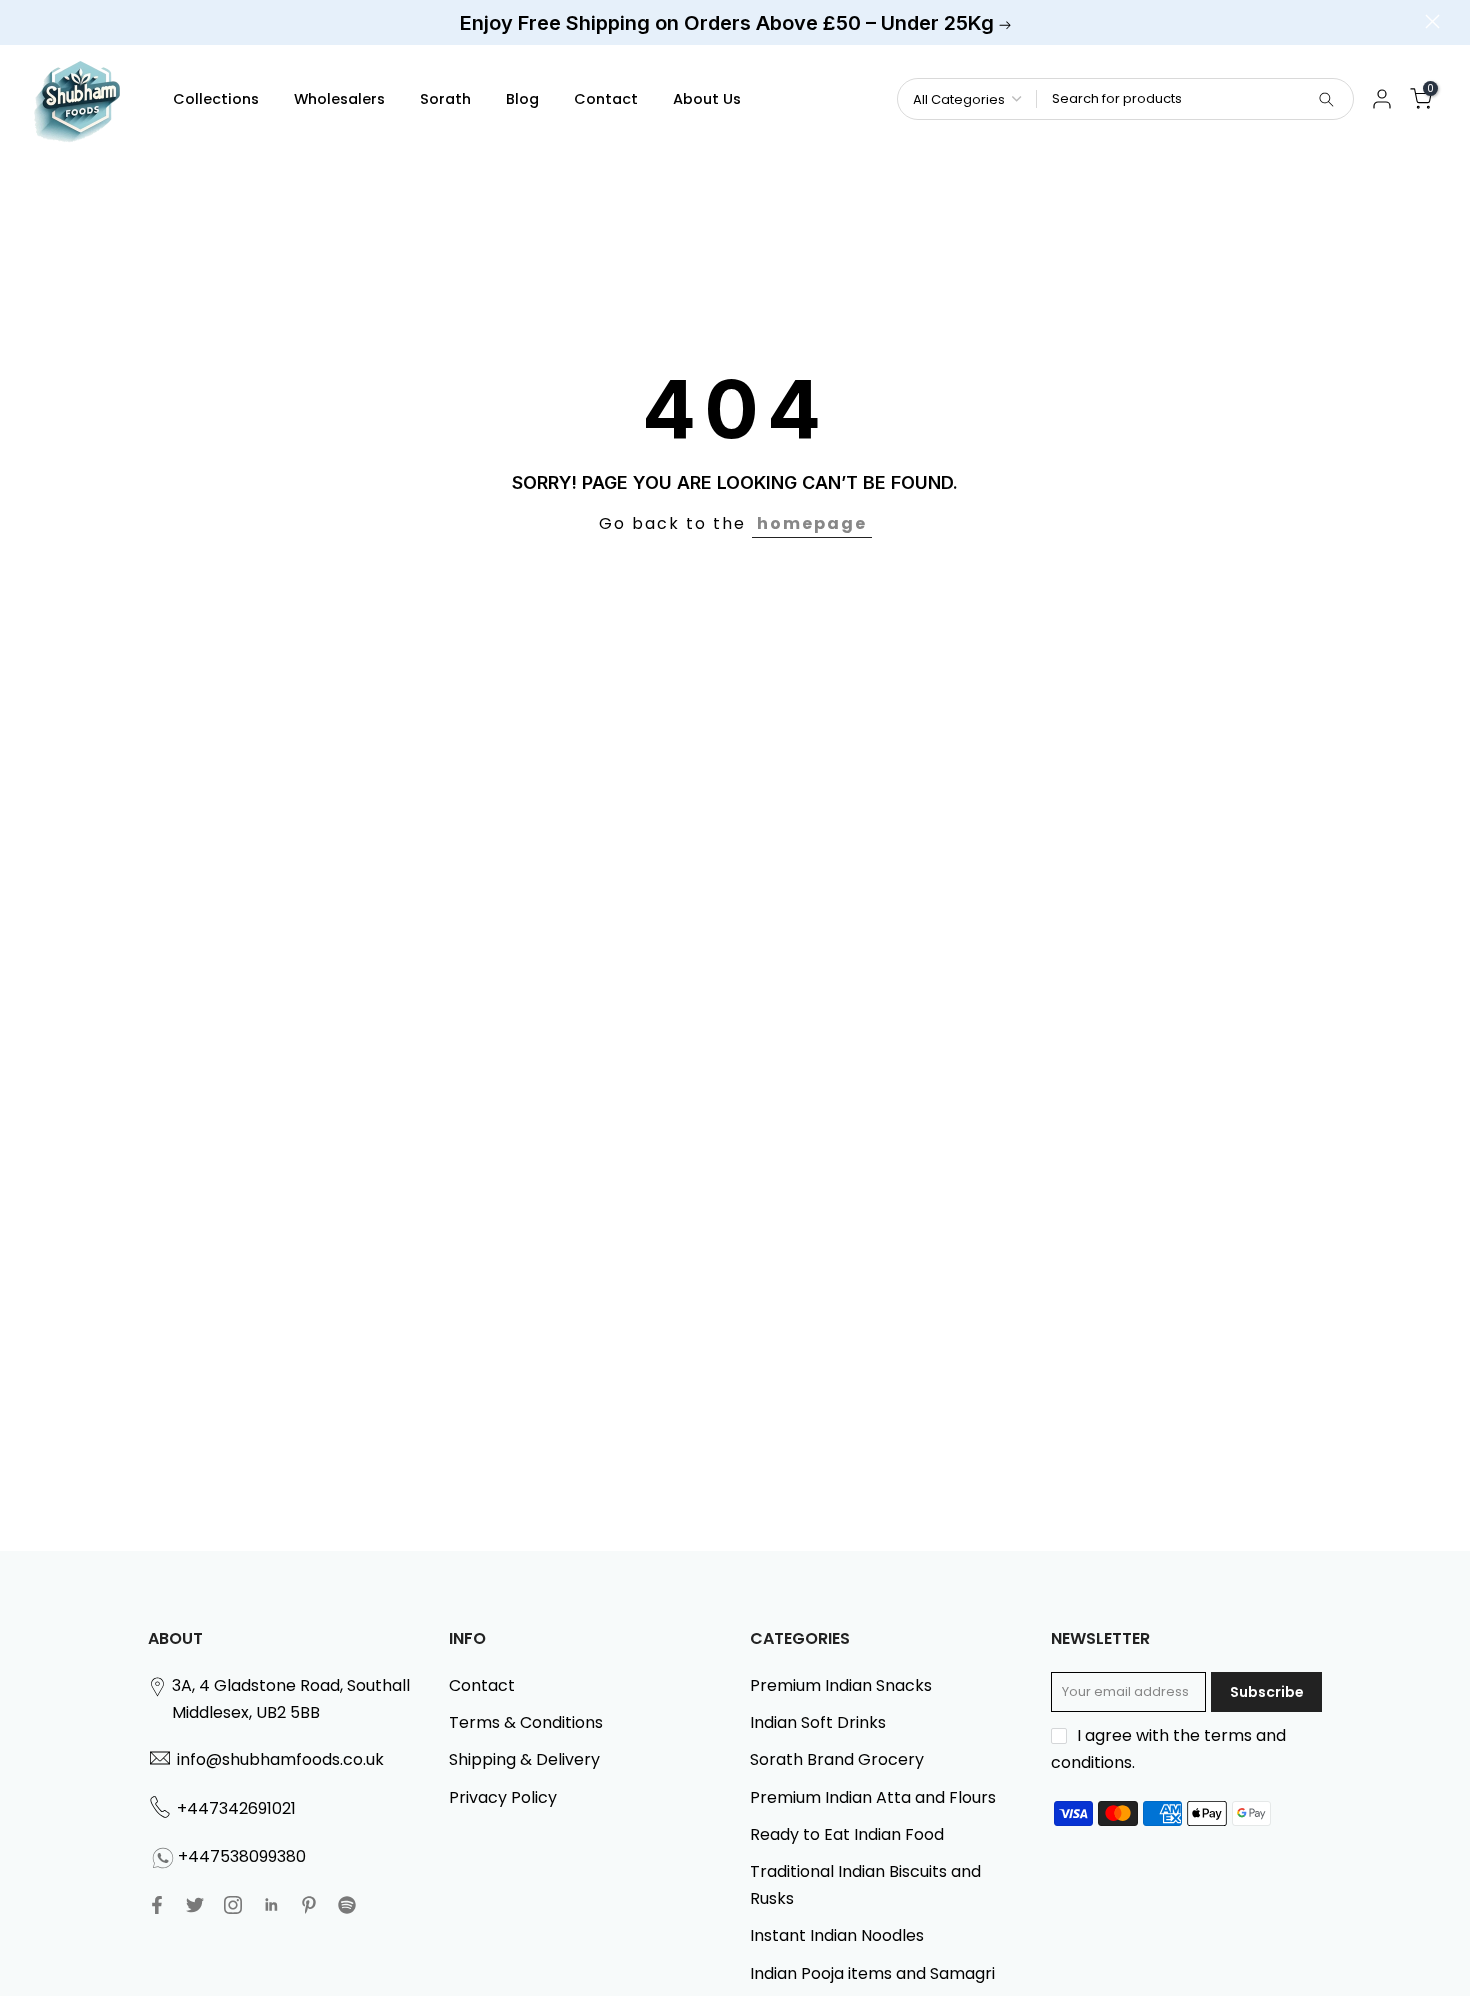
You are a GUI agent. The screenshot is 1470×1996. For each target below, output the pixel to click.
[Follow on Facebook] (157, 1905)
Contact (606, 99)
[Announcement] (735, 23)
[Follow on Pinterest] (309, 1905)
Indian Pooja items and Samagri (872, 1973)
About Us (707, 99)
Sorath (445, 99)
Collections (216, 99)
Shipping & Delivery (524, 1759)
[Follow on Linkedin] (271, 1905)
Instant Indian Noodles (837, 1935)
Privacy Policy (503, 1797)
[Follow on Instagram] (233, 1905)
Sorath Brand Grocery (837, 1759)
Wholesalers (339, 99)
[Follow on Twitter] (195, 1905)
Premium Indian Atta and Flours (873, 1797)
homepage (812, 523)
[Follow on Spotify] (347, 1905)
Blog (522, 99)
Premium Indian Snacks (841, 1685)
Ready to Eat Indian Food (847, 1834)
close (37, 21)
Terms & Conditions (526, 1722)
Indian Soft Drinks (818, 1722)
